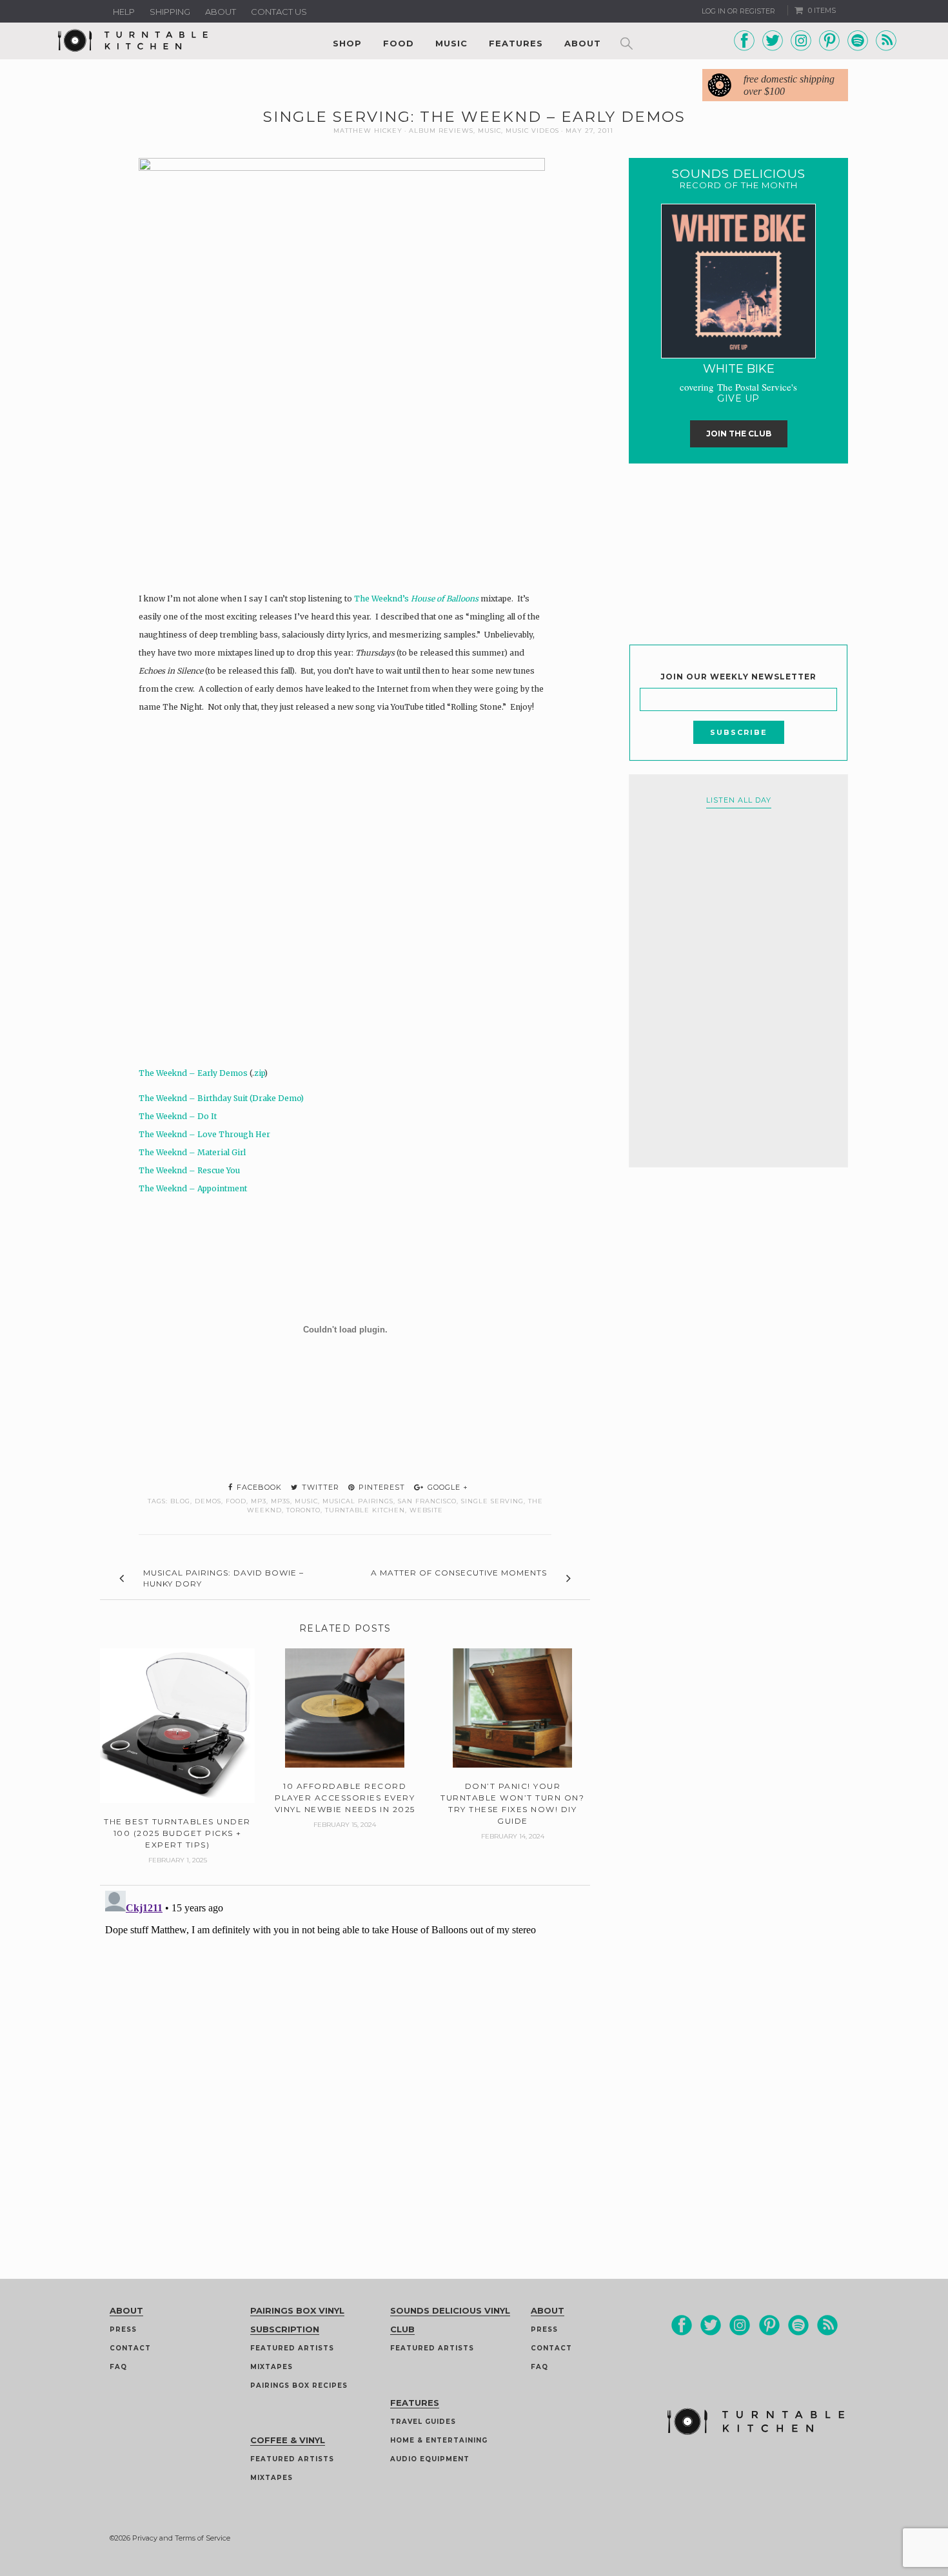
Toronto (303, 1510)
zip (259, 1073)
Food (399, 43)
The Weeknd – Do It (178, 1116)
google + (447, 1487)
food (236, 1501)
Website (426, 1510)
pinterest (380, 1487)
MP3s (281, 1501)
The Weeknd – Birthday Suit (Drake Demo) (221, 1098)
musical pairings (358, 1501)
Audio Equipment (430, 2459)
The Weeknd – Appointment (193, 1188)
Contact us (279, 12)
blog (180, 1501)
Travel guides (423, 2422)
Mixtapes (272, 2367)
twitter (319, 1487)
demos (208, 1501)
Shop (347, 43)
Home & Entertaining (439, 2440)
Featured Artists (292, 2348)
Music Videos (532, 131)
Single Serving (492, 1501)
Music (451, 43)
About (221, 12)
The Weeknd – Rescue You (189, 1170)
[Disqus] (345, 2047)
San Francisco (427, 1501)
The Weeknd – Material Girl (192, 1152)
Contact (130, 2348)
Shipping (170, 12)
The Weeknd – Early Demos (193, 1073)
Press (123, 2329)
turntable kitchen (365, 1510)
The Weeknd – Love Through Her (204, 1134)
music (306, 1501)
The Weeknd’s (416, 599)
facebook (258, 1487)
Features (516, 43)
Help (124, 12)
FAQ (118, 2367)
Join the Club (739, 434)
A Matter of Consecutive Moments (459, 1573)
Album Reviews (441, 131)
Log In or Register (738, 11)
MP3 (259, 1501)
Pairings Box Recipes (299, 2386)
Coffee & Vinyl (288, 2440)
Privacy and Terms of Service (181, 2538)
